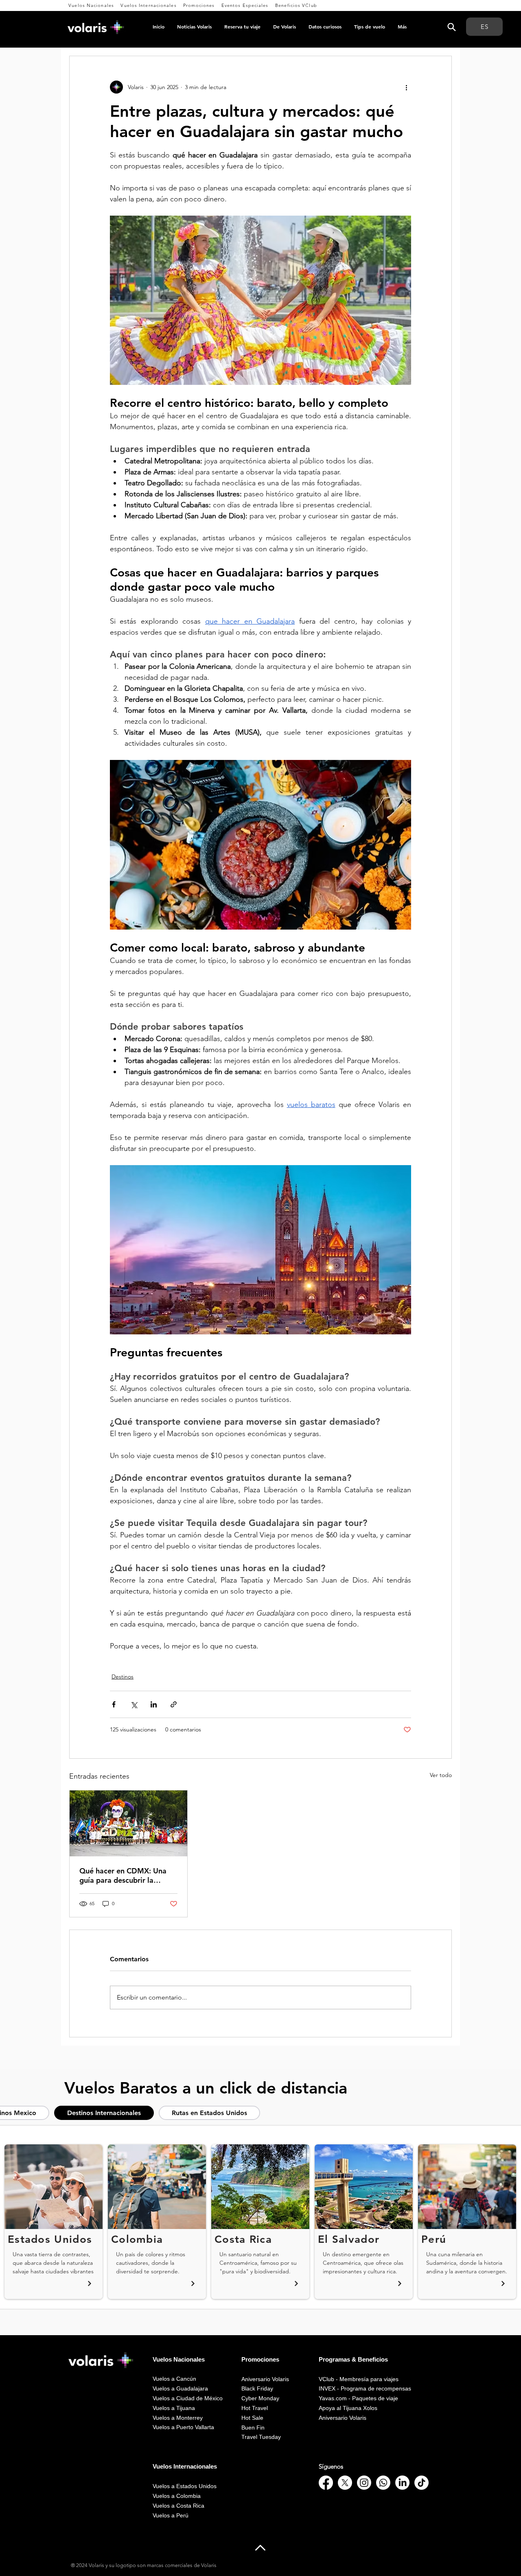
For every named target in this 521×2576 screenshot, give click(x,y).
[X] (345, 2483)
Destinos (123, 1677)
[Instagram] (364, 2483)
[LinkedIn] (402, 2483)
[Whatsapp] (383, 2483)
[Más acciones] (406, 87)
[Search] (452, 27)
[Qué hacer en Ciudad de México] (128, 1823)
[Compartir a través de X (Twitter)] (134, 1704)
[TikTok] (421, 2483)
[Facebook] (326, 2483)
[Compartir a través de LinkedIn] (154, 1704)
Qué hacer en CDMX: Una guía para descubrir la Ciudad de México (123, 1875)
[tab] (104, 2113)
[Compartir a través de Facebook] (114, 1704)
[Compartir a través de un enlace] (174, 1704)
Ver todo (441, 1775)
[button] (91, 5)
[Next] (89, 2284)
